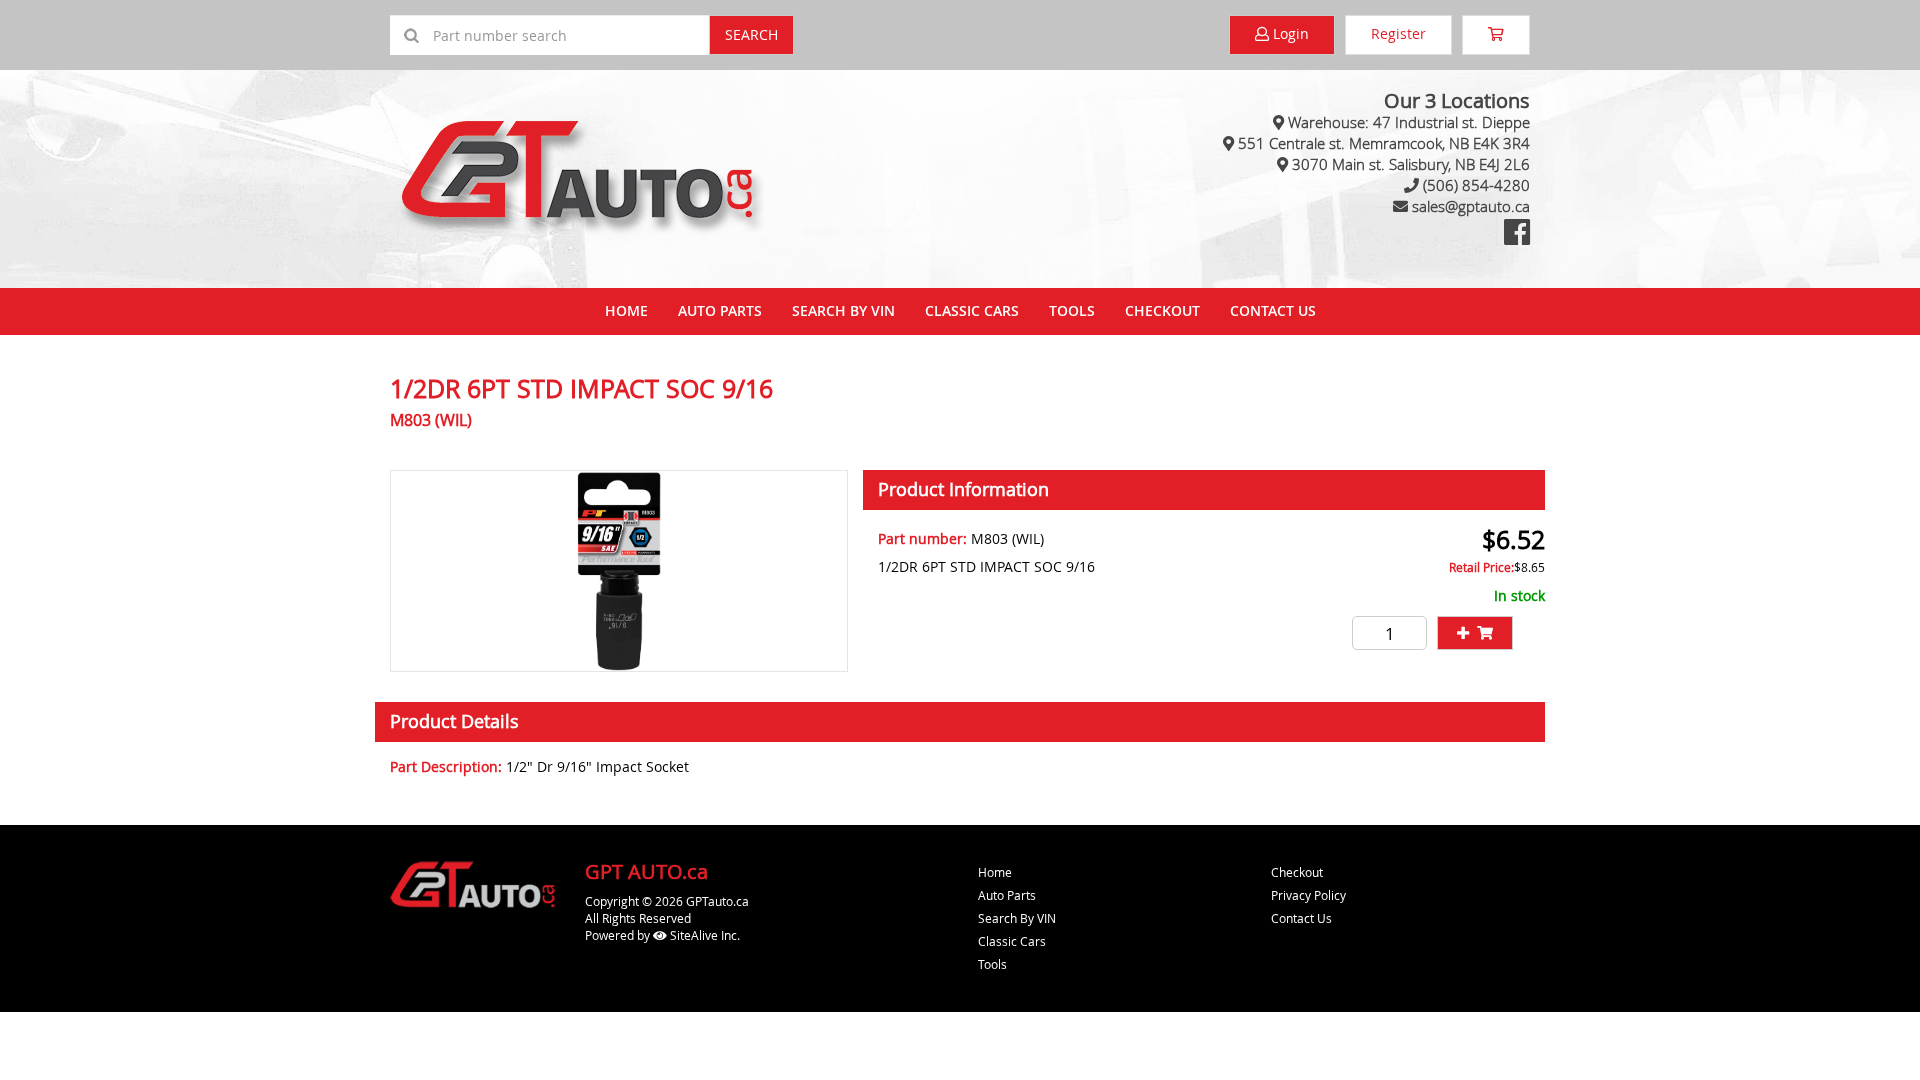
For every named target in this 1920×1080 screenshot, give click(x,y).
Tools (1072, 310)
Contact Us (1273, 310)
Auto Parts (720, 310)
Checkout (1297, 872)
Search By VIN (843, 310)
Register (1398, 33)
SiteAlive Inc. (703, 935)
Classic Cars (972, 310)
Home (626, 310)
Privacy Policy (1308, 895)
